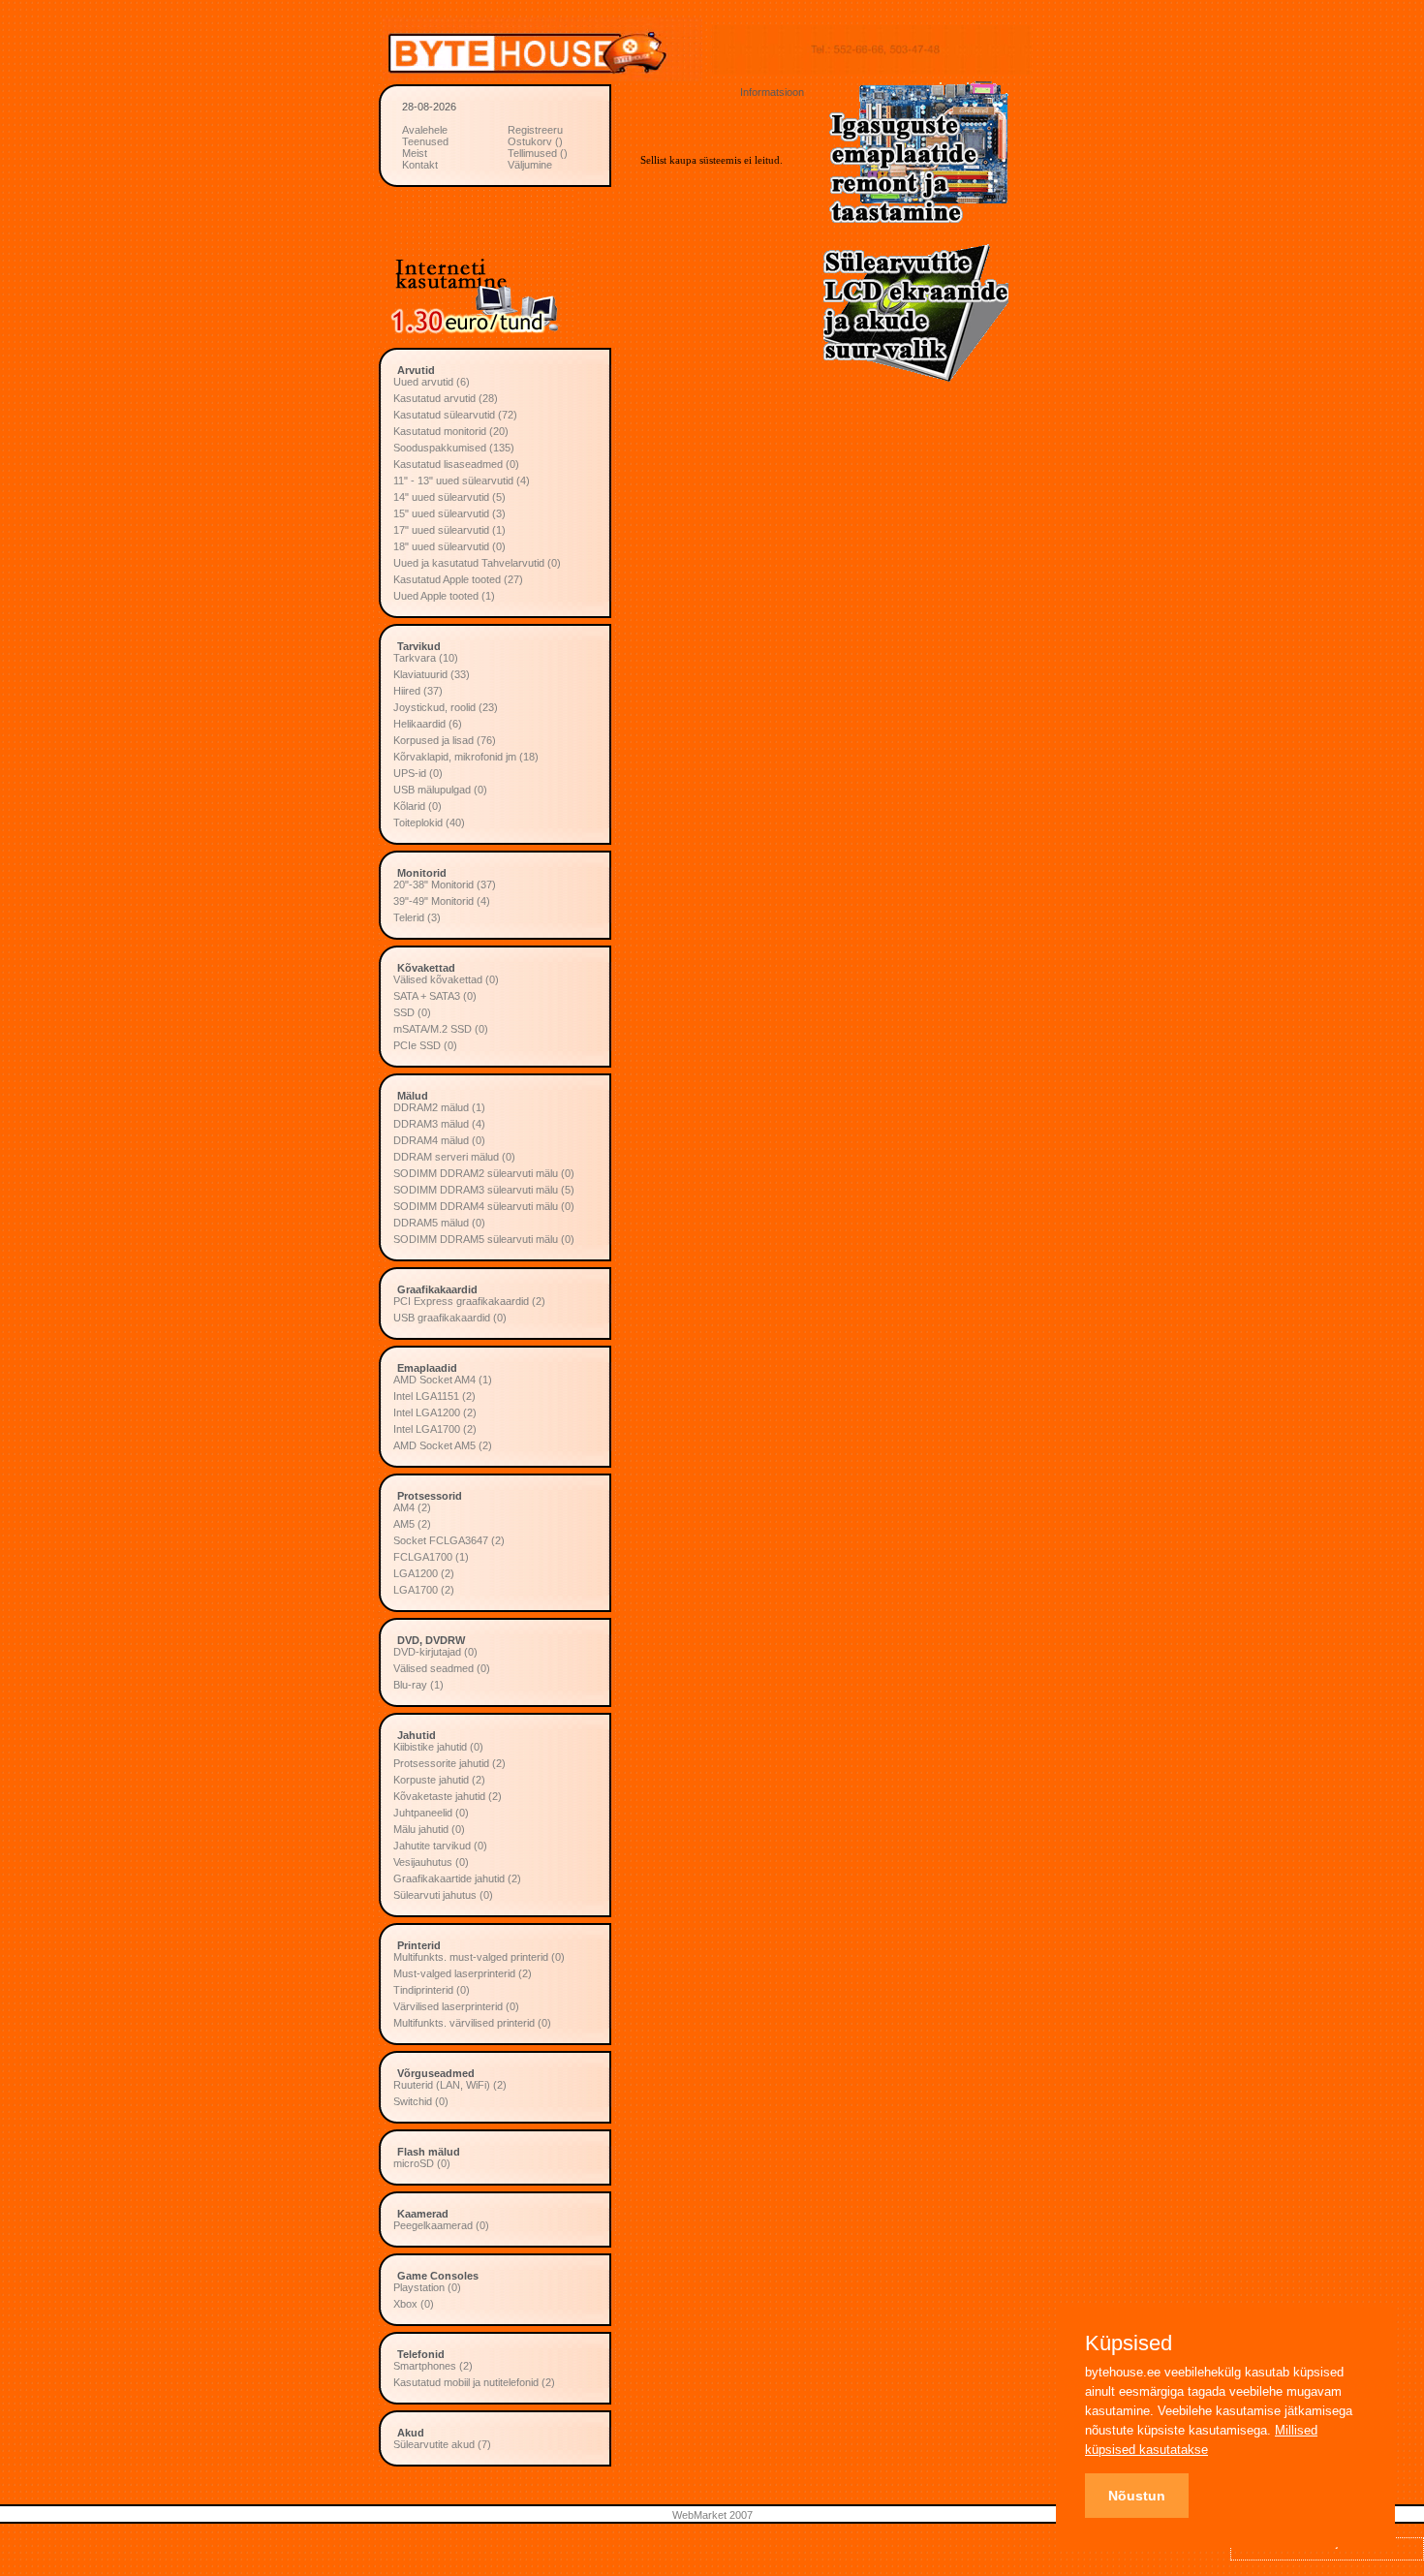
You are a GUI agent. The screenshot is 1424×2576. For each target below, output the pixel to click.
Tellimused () (538, 153)
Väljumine (530, 165)
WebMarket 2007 (712, 2515)
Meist (415, 153)
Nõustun (1137, 2496)
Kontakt (420, 165)
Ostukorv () (535, 141)
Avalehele (425, 130)
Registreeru (535, 130)
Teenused (425, 141)
